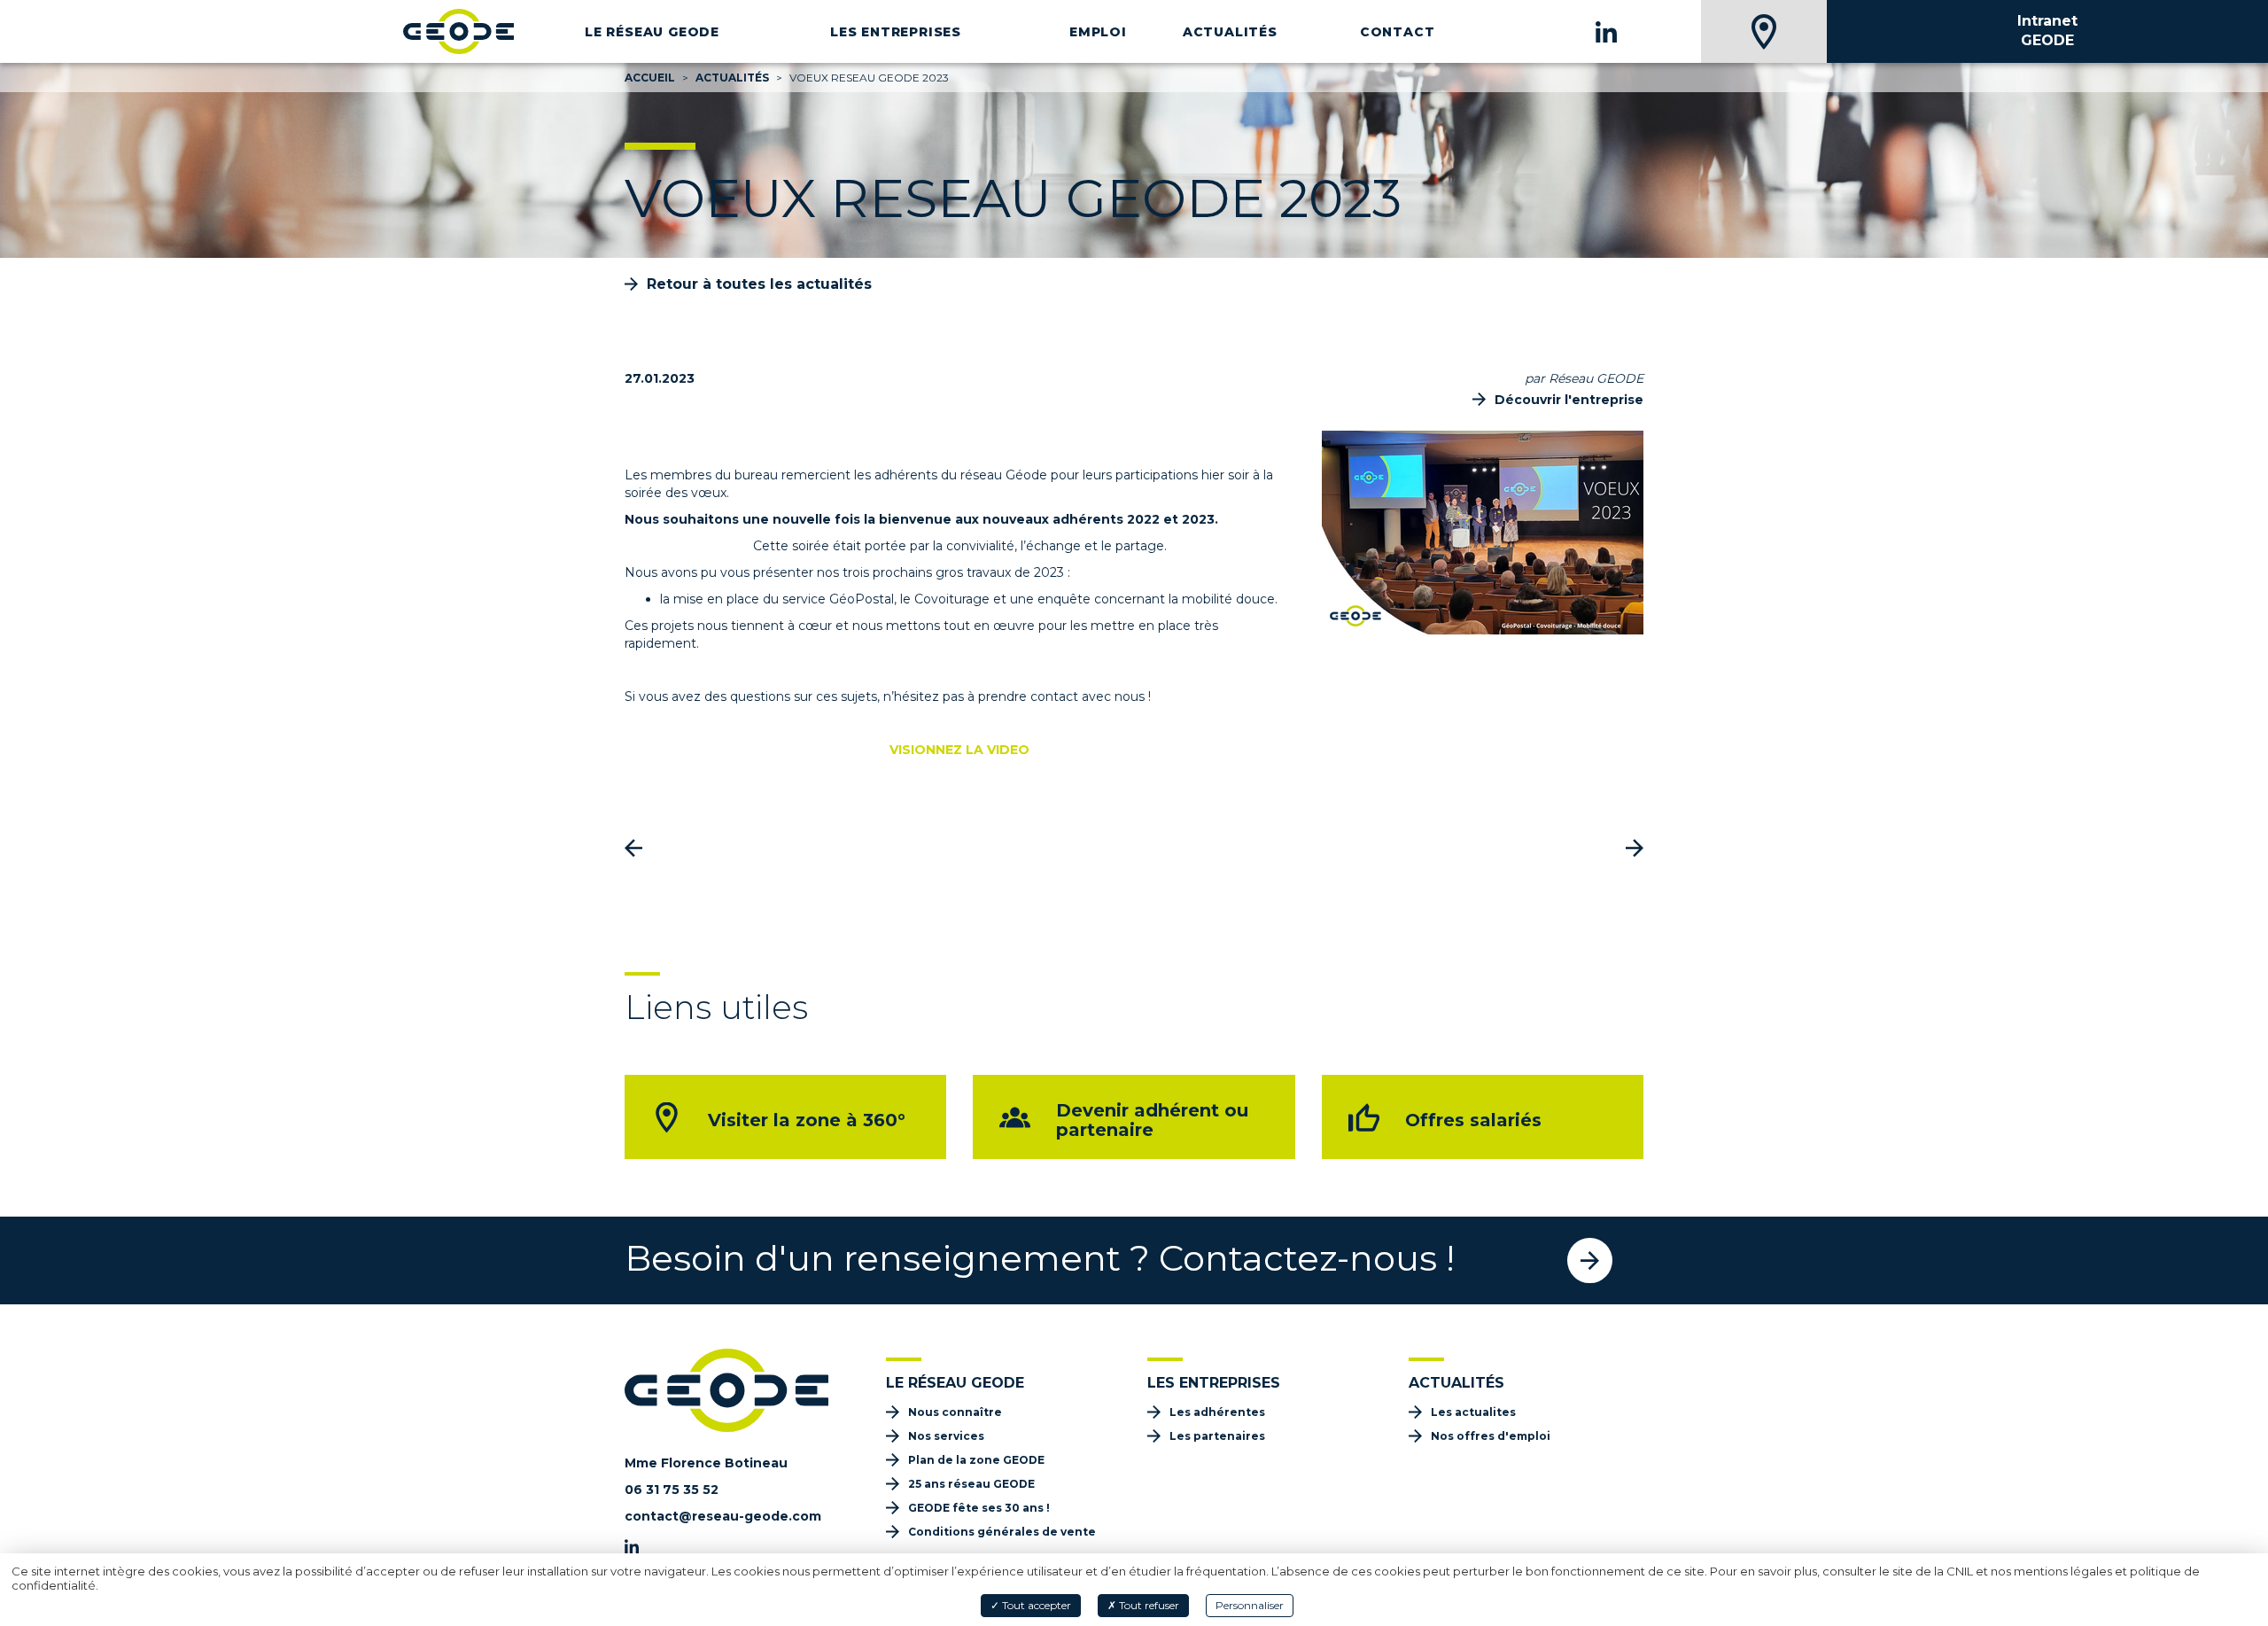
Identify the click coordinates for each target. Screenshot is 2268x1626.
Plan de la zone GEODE (976, 1460)
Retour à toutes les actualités (759, 284)
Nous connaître (955, 1412)
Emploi (1098, 32)
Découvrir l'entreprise (1569, 400)
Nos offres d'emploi (1491, 1436)
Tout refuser (1148, 1605)
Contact (1398, 32)
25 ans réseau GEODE (971, 1484)
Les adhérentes (1217, 1412)
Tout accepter (1035, 1605)
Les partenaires (1217, 1436)
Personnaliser (1250, 1605)
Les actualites (1473, 1412)
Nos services (946, 1436)
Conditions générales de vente (1002, 1532)
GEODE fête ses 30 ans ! (979, 1508)
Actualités (1230, 32)
